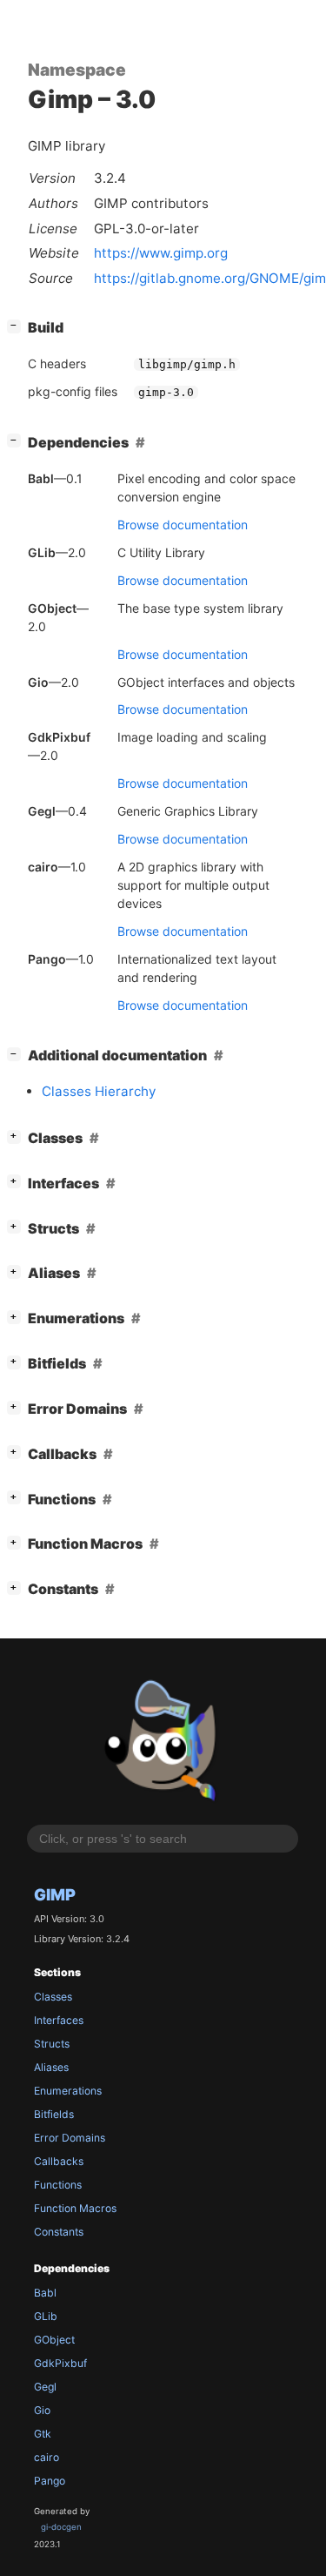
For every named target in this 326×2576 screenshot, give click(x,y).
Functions (58, 2185)
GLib (46, 2316)
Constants (59, 2232)
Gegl (45, 2387)
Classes (53, 1997)
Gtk (43, 2434)
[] (17, 325)
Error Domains (70, 2138)
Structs (52, 2044)
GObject (54, 2340)
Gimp (55, 1894)
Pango (50, 2481)
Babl (45, 2293)
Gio (42, 2410)
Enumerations (68, 2091)
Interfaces (59, 2020)
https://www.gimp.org (161, 253)
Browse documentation (183, 525)
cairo (47, 2457)
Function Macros (75, 2208)
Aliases (51, 2067)
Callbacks (59, 2161)
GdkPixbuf (60, 2363)
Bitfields (54, 2114)
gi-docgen (61, 2527)
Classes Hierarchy (99, 1091)
